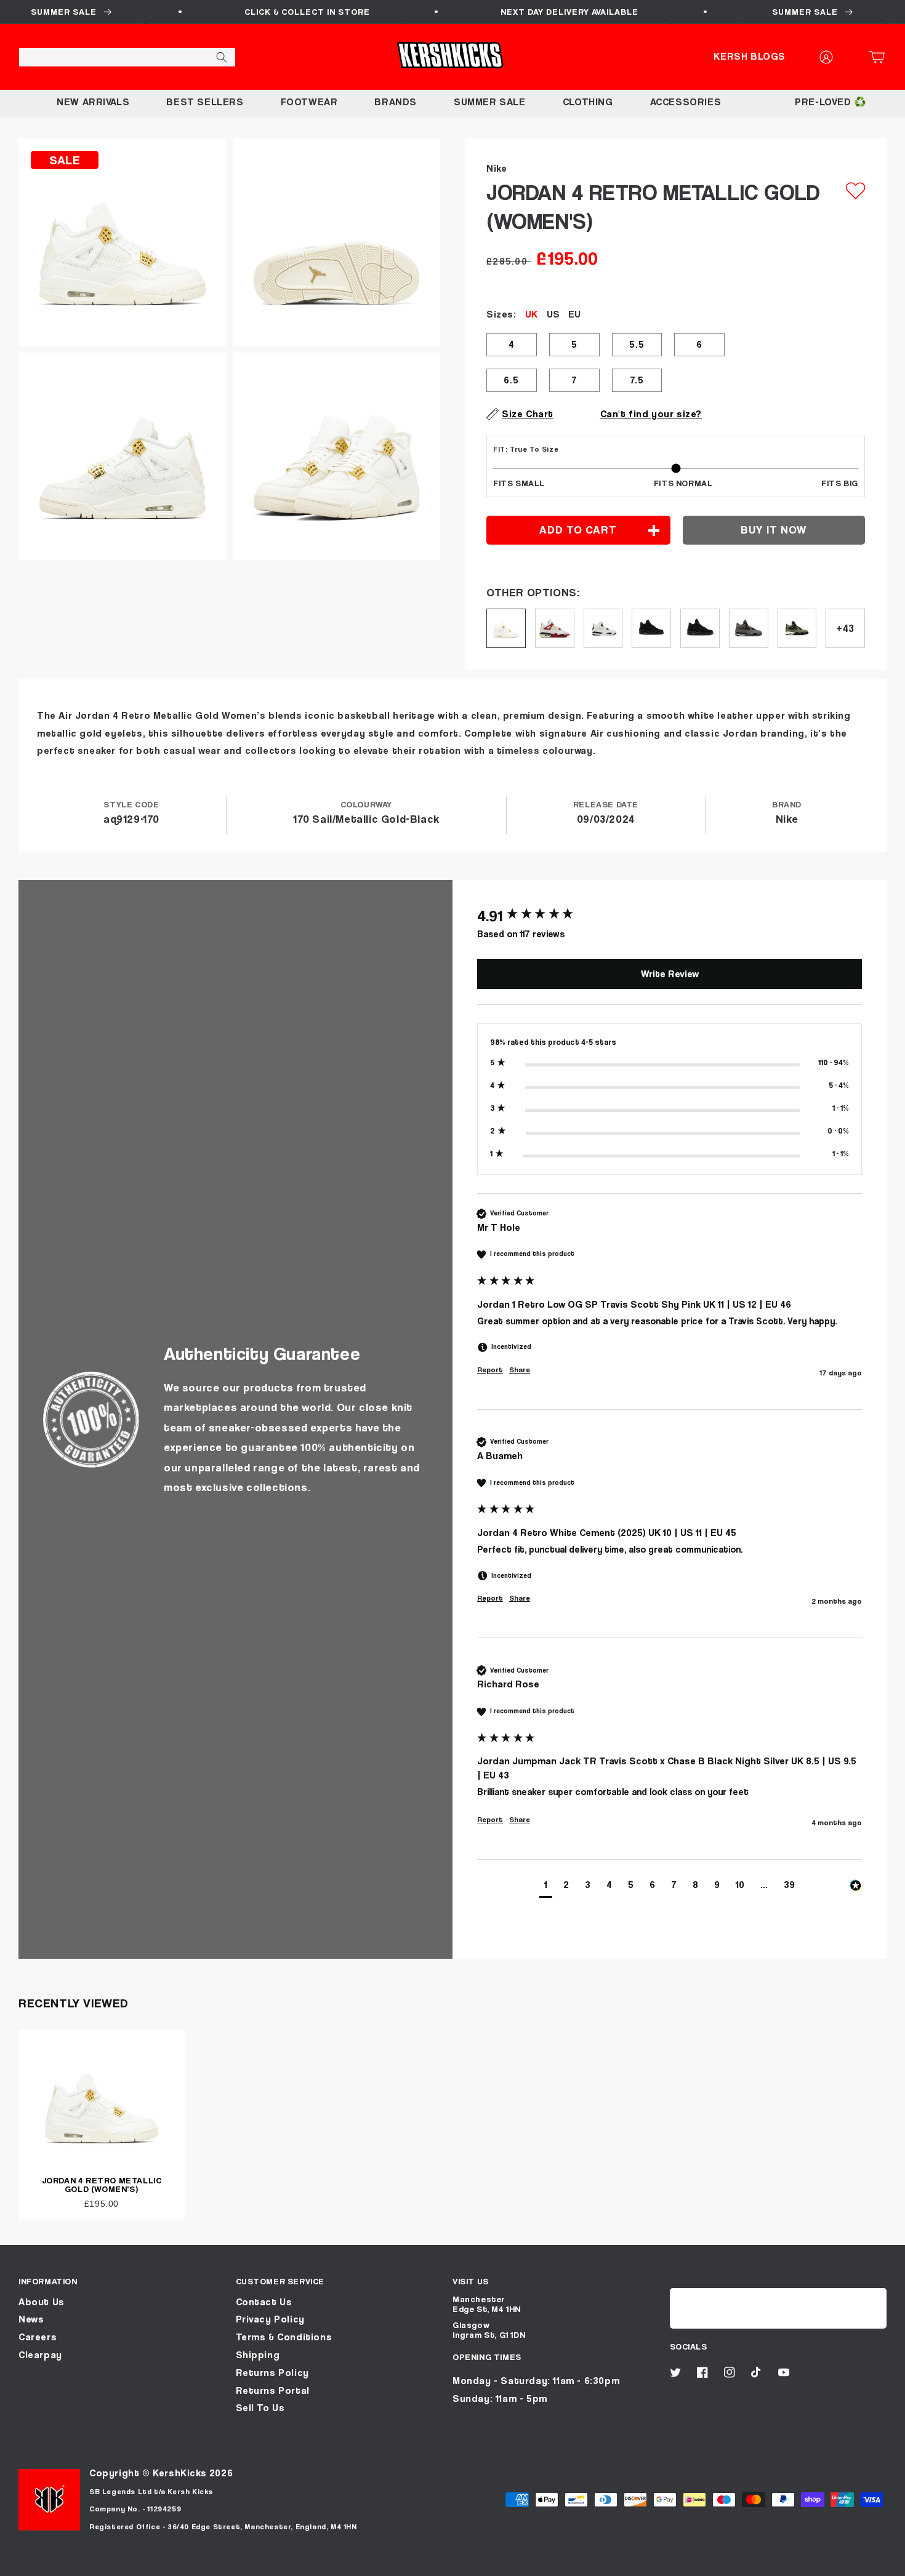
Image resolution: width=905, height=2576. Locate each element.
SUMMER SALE (490, 102)
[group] (670, 916)
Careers (38, 2337)
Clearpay (40, 2355)
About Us (42, 2302)
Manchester (479, 2299)
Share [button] (520, 1370)
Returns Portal (273, 2390)
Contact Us (264, 2302)
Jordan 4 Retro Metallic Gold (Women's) (102, 2184)
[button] (880, 57)
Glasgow (471, 2325)
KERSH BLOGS (750, 56)
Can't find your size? (651, 414)
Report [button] (490, 1370)
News (31, 2319)
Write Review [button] (670, 974)
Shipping (258, 2355)
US (553, 314)
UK (531, 314)
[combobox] (127, 57)
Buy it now (774, 530)
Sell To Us (260, 2408)
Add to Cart (452, 2562)
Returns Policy (272, 2373)
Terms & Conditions (284, 2337)
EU (574, 314)
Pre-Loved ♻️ (831, 102)
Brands (396, 102)
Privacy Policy (270, 2319)
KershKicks (179, 2473)
